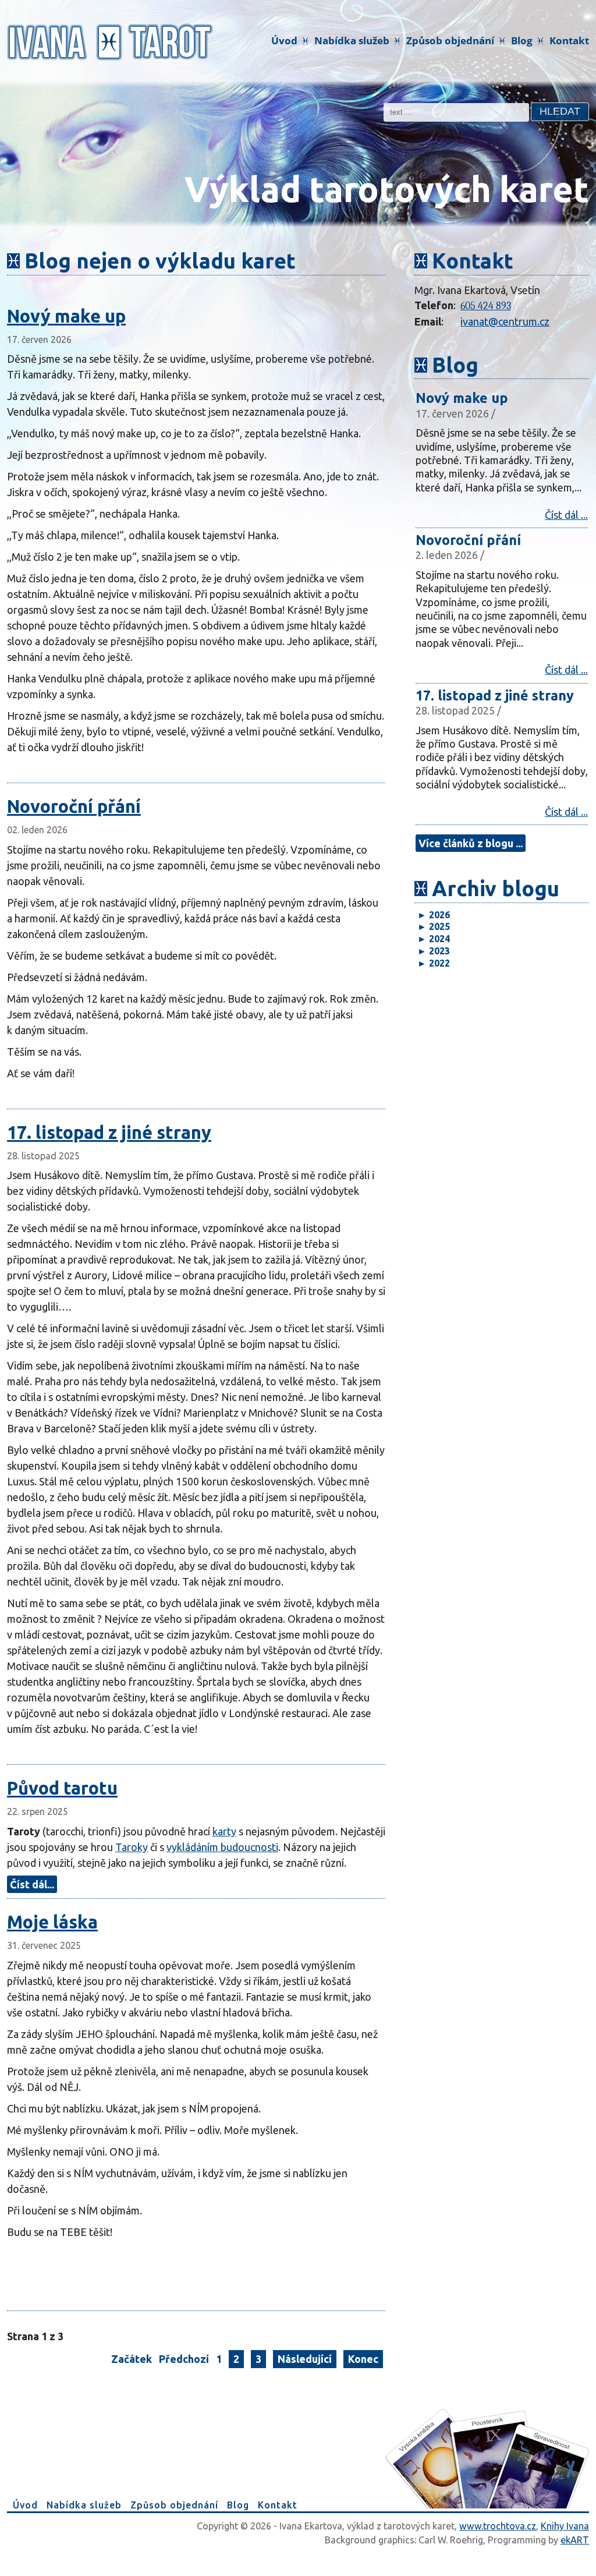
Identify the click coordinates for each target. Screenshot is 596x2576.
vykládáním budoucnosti (222, 1847)
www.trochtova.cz (498, 2526)
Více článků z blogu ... (471, 843)
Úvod (284, 40)
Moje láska (52, 1922)
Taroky (132, 1847)
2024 (434, 939)
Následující (305, 2359)
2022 (434, 963)
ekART (575, 2540)
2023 (434, 951)
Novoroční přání (74, 806)
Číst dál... (32, 1884)
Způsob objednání (450, 40)
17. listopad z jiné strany (109, 1132)
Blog (522, 40)
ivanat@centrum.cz (505, 321)
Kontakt (569, 40)
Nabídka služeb (352, 40)
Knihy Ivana (565, 2526)
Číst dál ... (566, 515)
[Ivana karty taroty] (110, 41)
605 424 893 (486, 306)
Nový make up (66, 316)
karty (224, 1831)
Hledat (560, 111)
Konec (363, 2359)
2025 (434, 926)
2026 (434, 915)
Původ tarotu (62, 1788)
